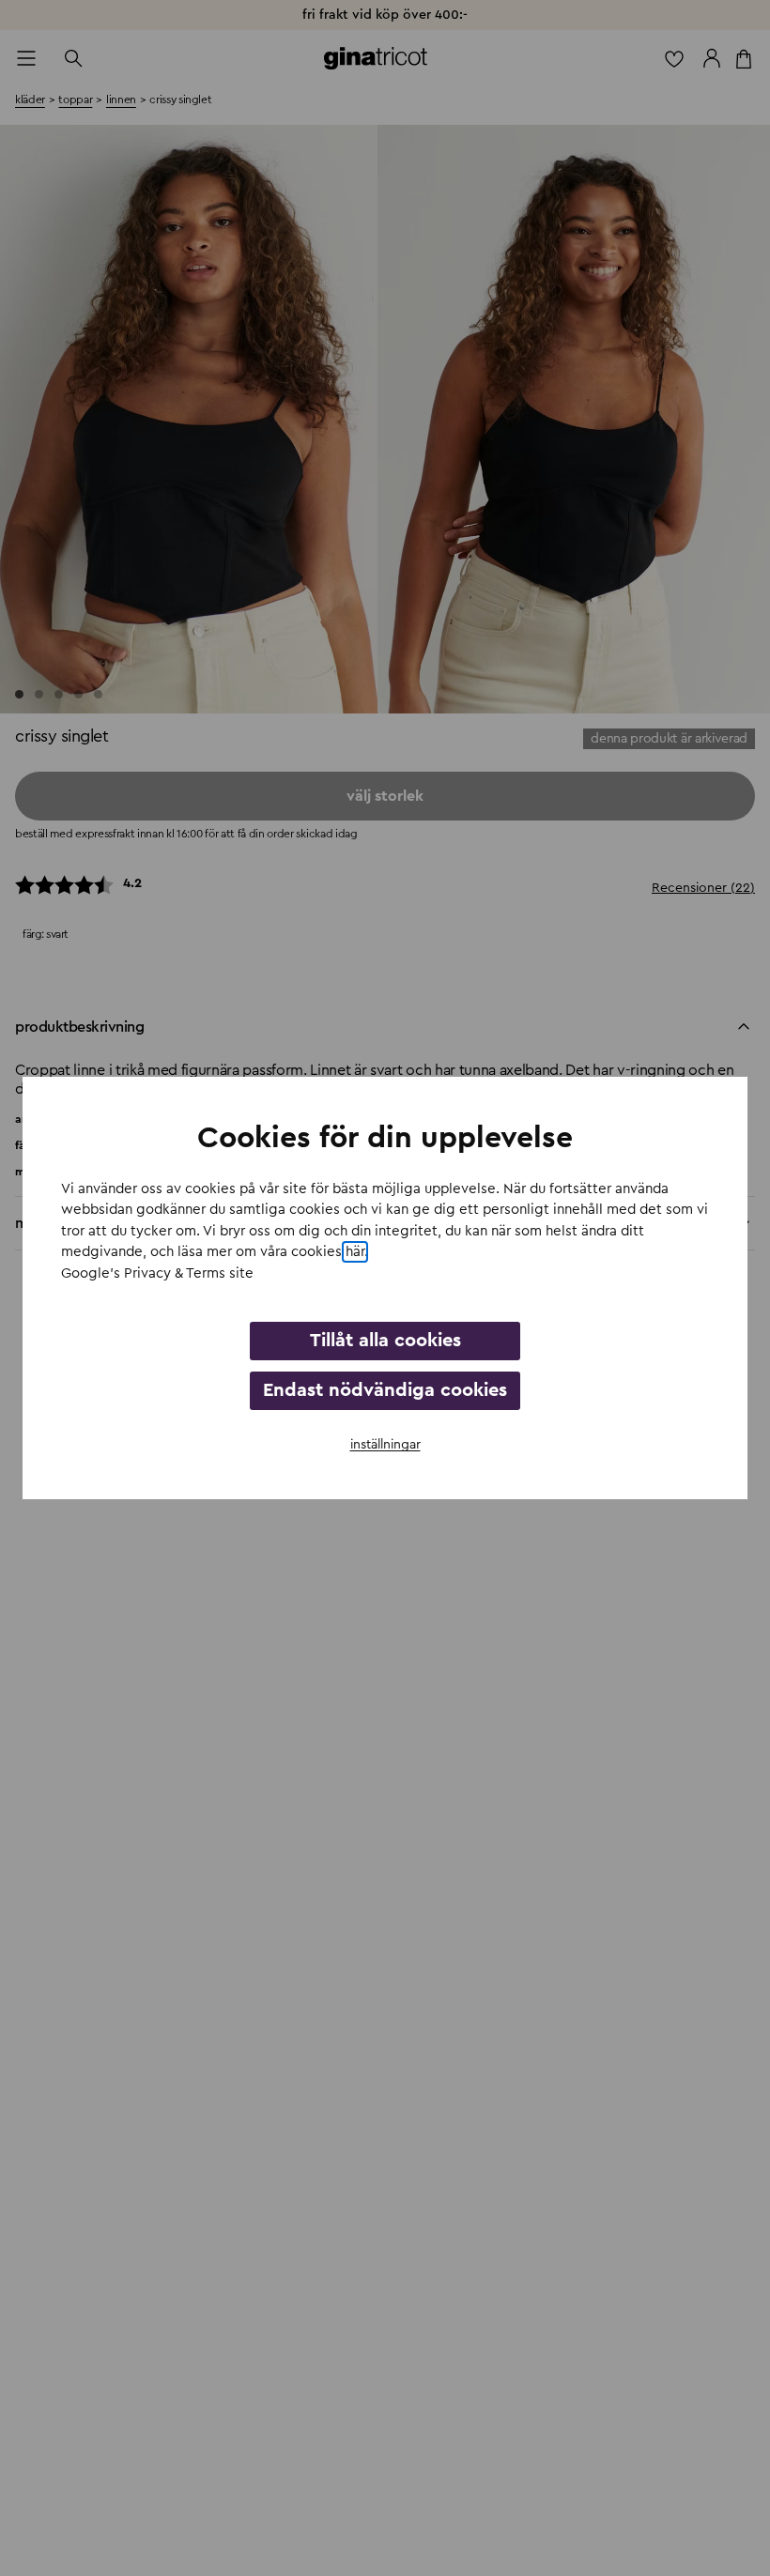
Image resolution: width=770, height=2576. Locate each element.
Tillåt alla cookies (385, 1341)
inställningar (385, 1445)
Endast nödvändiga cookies (385, 1390)
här (355, 1252)
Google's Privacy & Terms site (157, 1273)
